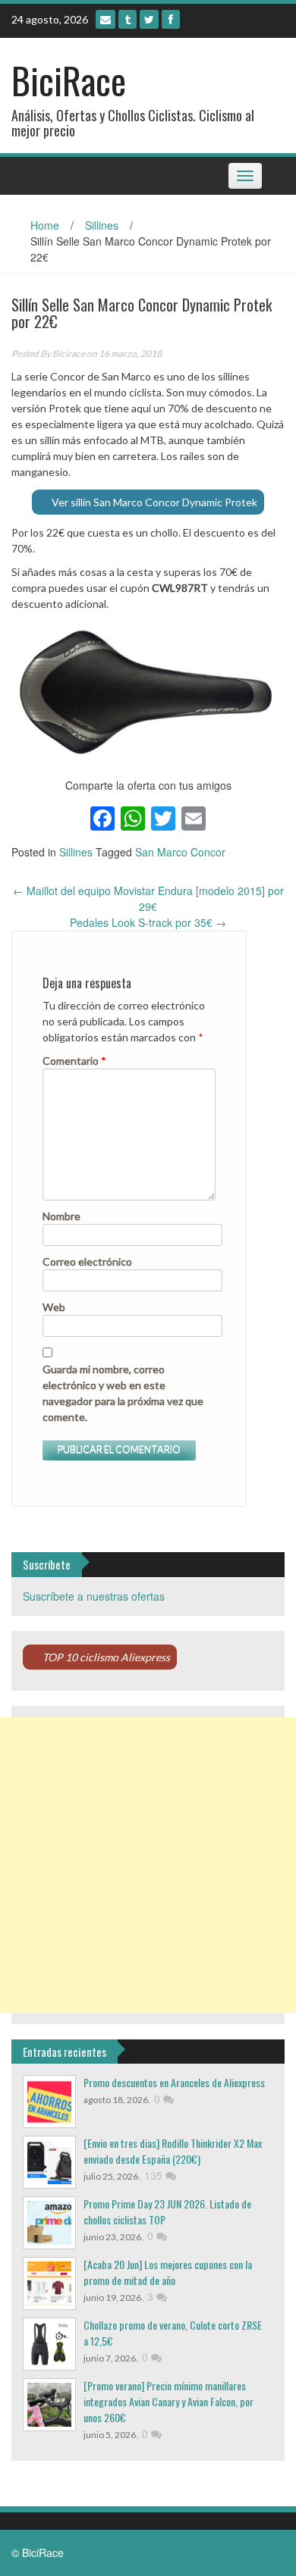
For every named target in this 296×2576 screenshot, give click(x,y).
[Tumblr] (128, 19)
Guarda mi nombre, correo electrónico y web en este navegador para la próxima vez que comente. (123, 1393)
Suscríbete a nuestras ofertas (94, 1596)
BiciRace (69, 80)
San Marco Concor (180, 852)
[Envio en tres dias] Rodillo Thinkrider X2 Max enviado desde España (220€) (173, 2151)
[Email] (105, 19)
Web (54, 1307)
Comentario (74, 1061)
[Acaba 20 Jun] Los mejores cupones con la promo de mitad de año (168, 2272)
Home (45, 225)
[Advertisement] (148, 1865)
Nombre (61, 1216)
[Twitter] (149, 19)
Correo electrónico (87, 1261)
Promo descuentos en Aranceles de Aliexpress (174, 2082)
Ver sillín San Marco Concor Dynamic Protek (154, 502)
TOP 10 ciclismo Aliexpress (106, 1657)
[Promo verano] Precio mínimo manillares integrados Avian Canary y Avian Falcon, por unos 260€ (168, 2401)
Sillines (102, 225)
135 (155, 2175)
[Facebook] (171, 19)
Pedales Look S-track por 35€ (148, 922)
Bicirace (69, 354)
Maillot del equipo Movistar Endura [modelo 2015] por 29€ (148, 898)
